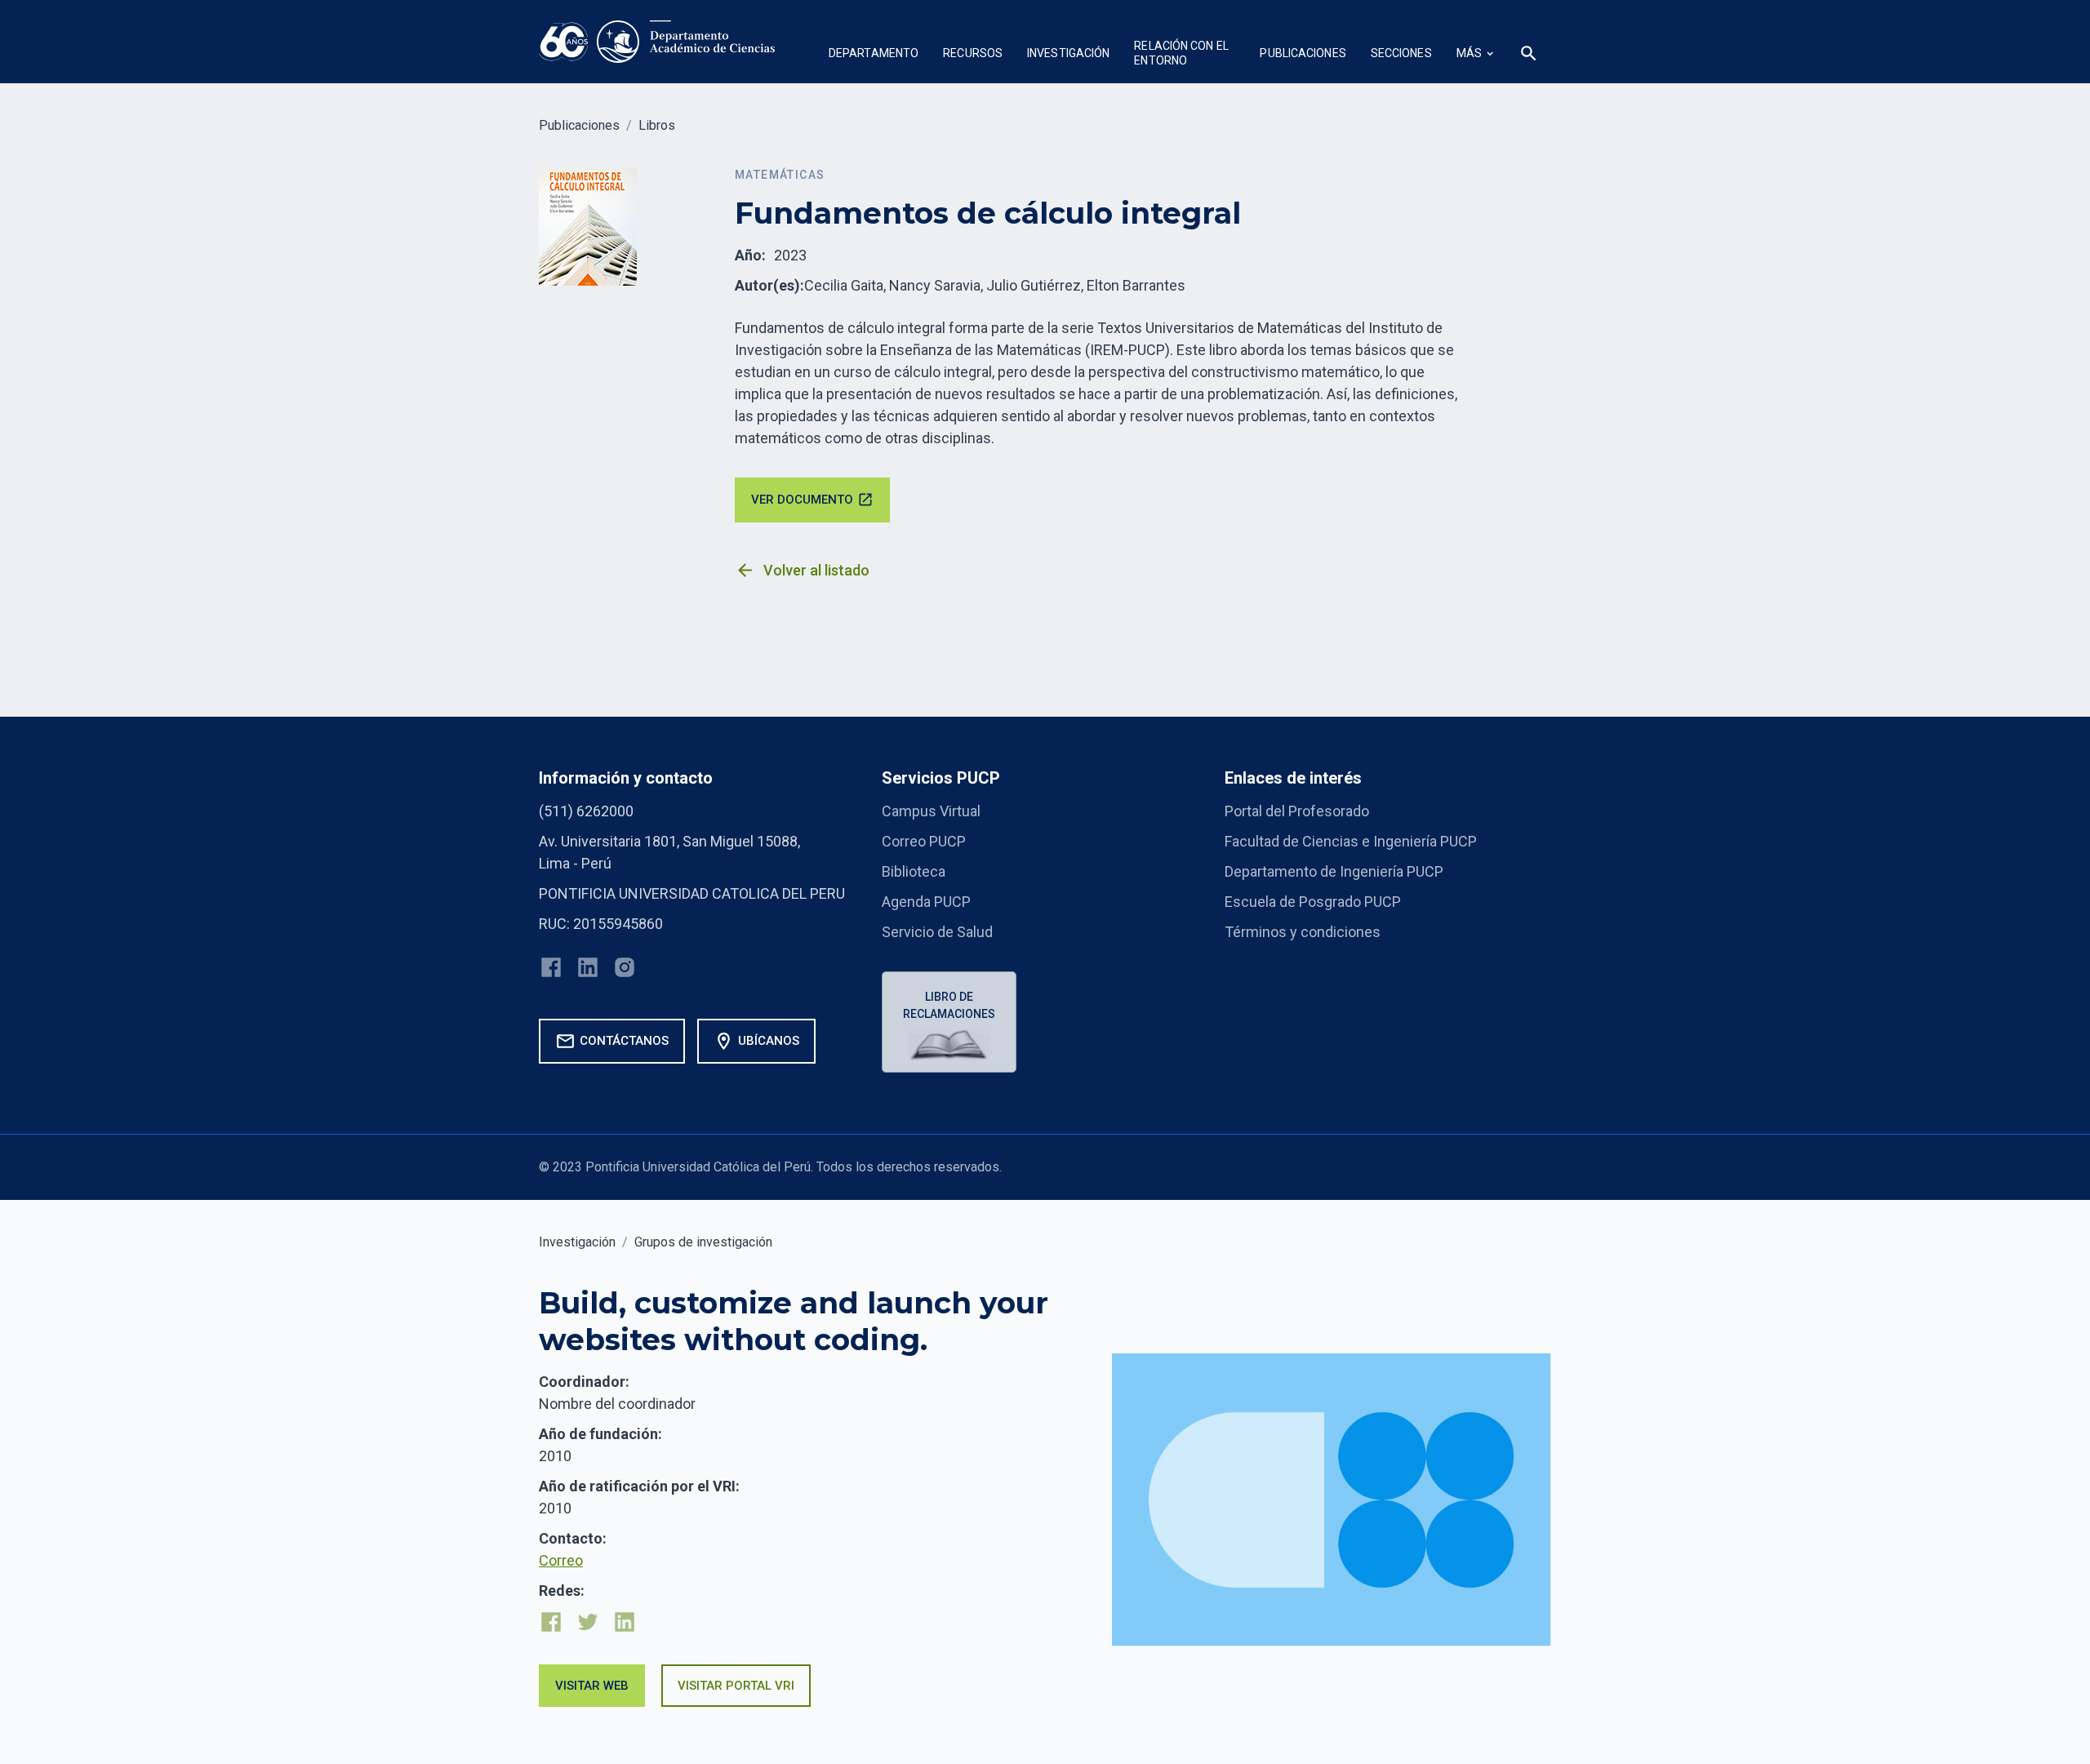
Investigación (577, 1242)
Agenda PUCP (926, 902)
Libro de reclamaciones (949, 1005)
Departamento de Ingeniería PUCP (1334, 871)
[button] (874, 55)
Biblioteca (914, 871)
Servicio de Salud (937, 932)
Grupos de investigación (703, 1242)
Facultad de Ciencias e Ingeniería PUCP (1351, 841)
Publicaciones (579, 125)
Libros (657, 125)
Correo (561, 1560)
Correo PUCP (924, 841)
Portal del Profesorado (1297, 811)
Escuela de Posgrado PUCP (1313, 902)
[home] (657, 42)
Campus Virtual (931, 811)
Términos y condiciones (1303, 932)
